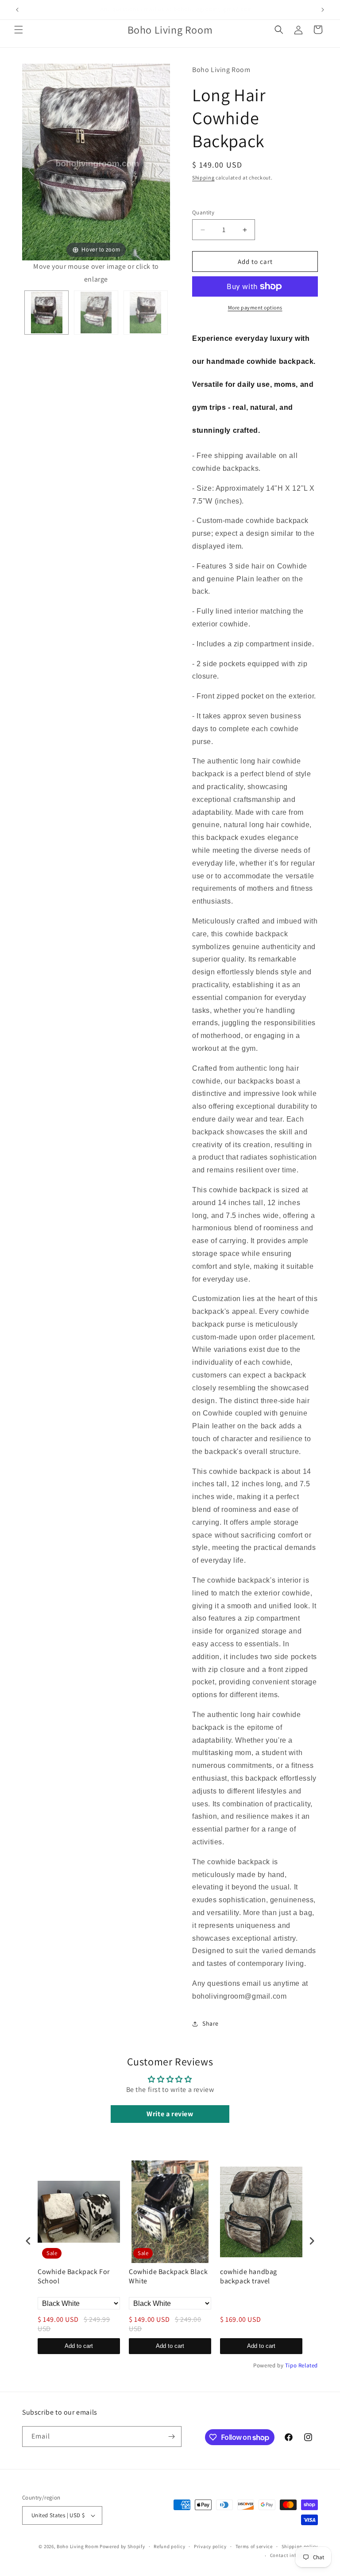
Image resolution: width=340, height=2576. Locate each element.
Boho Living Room (77, 2546)
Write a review (170, 2114)
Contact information (294, 2555)
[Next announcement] (323, 10)
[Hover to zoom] (96, 162)
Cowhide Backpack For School (74, 2276)
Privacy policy (210, 2546)
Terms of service (254, 2546)
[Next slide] (161, 170)
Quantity (203, 212)
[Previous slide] (31, 170)
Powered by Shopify (122, 2546)
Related (308, 2365)
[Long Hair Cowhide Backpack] (46, 313)
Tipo (291, 2365)
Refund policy (169, 2546)
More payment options (255, 307)
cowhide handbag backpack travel (249, 2276)
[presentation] (28, 2241)
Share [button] (211, 2023)
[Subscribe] (171, 2437)
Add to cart (79, 2346)
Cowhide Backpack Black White (168, 2276)
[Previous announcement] (17, 10)
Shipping (203, 177)
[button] (19, 30)
